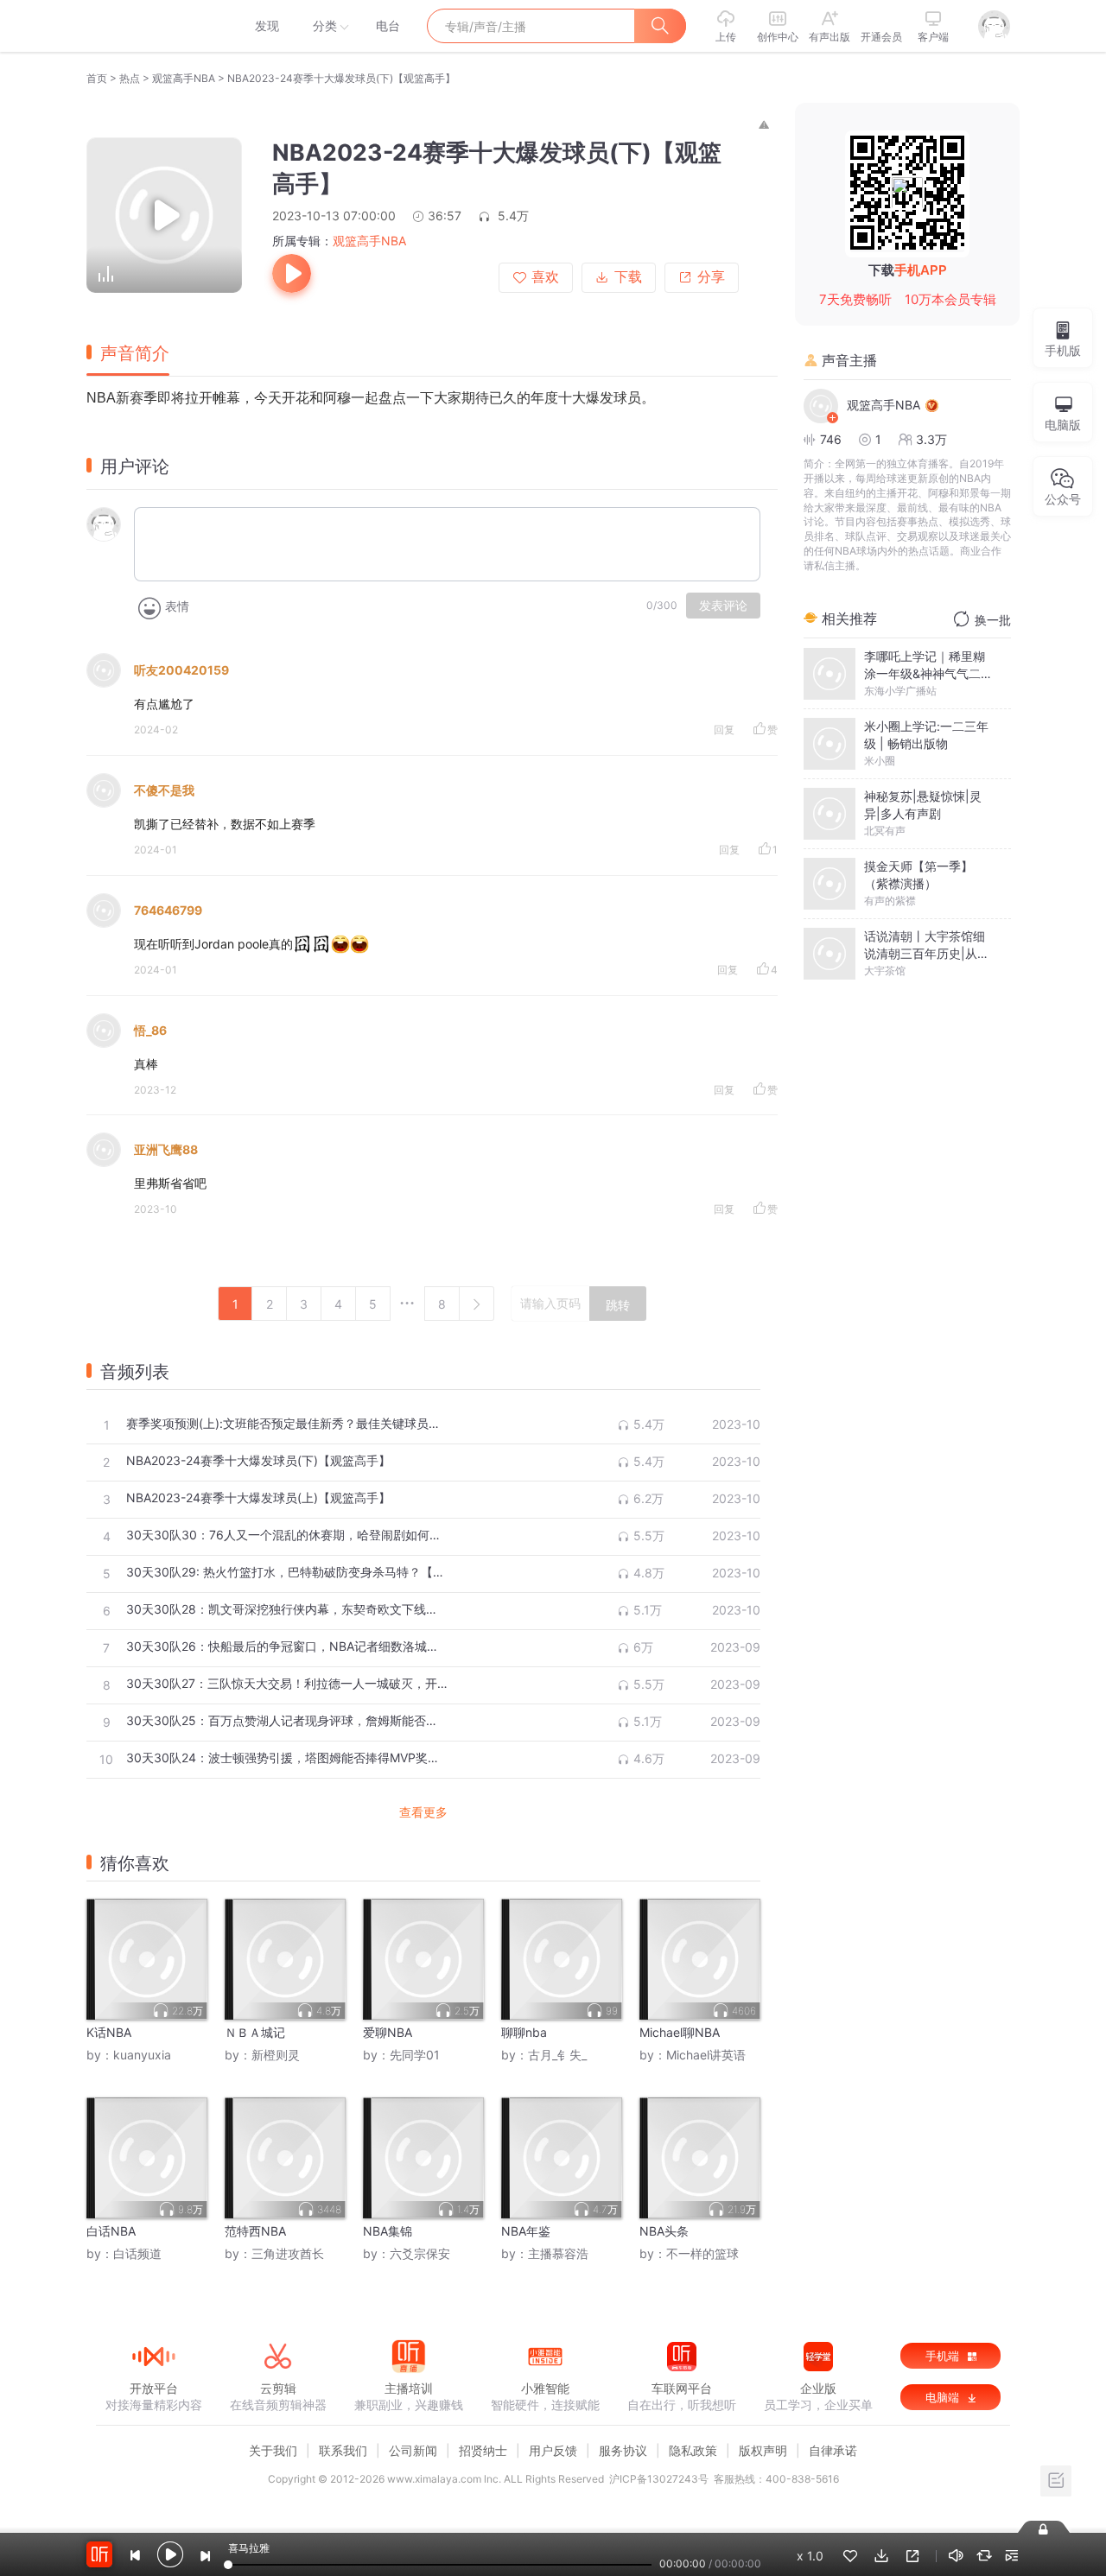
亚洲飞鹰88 (166, 1149)
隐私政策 (693, 2450)
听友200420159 (181, 670)
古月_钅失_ (557, 2055)
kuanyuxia (142, 2055)
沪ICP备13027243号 (659, 2479)
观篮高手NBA (184, 78)
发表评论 (723, 606)
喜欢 (545, 277)
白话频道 (137, 2253)
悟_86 (150, 1030)
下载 (628, 277)
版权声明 (763, 2450)
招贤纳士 (483, 2450)
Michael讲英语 (706, 2055)
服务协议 (623, 2450)
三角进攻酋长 (288, 2253)
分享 (711, 277)
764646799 (168, 910)
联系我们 (343, 2450)
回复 (724, 730)
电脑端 (944, 2397)
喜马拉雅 (153, 26)
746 (831, 439)
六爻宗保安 (420, 2253)
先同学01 (415, 2055)
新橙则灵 (276, 2055)
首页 (97, 78)
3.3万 (931, 439)
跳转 (618, 1305)
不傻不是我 (164, 790)
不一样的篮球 (702, 2253)
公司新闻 (413, 2450)
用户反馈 (553, 2450)
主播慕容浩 (558, 2253)
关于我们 (273, 2450)
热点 (130, 78)
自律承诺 (833, 2450)
